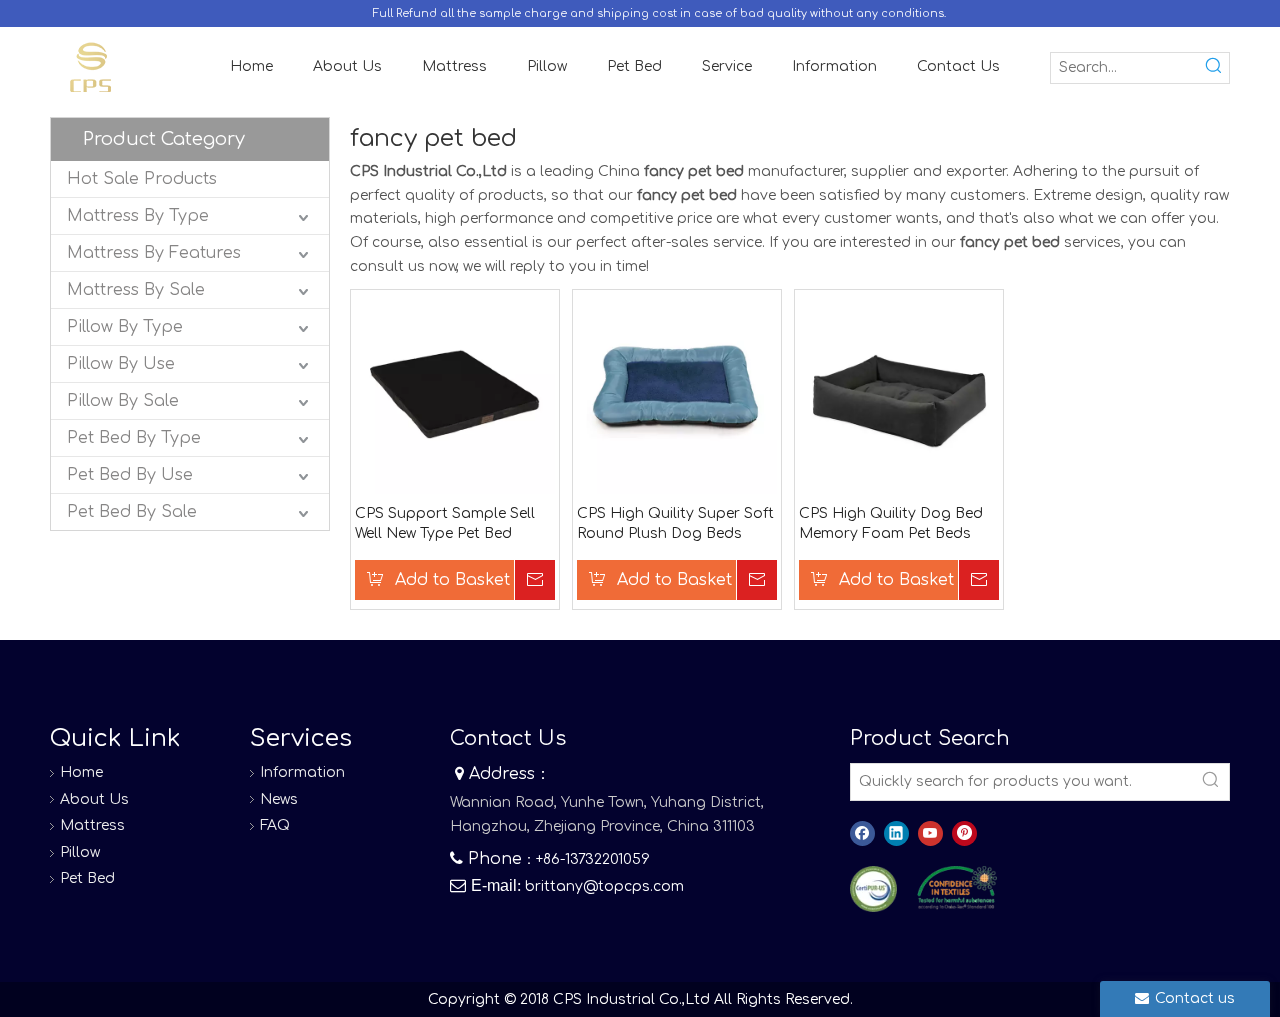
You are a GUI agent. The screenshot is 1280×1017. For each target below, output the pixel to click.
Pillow (80, 852)
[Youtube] (930, 833)
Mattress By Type (138, 216)
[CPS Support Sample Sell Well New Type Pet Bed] (455, 393)
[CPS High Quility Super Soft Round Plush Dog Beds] (677, 393)
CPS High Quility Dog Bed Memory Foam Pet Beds (891, 523)
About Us (94, 799)
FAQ (275, 825)
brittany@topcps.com (604, 886)
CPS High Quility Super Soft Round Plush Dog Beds (675, 523)
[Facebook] (862, 833)
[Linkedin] (896, 833)
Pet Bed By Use (130, 475)
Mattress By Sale (136, 290)
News (279, 799)
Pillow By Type (125, 327)
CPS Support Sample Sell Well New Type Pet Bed (445, 523)
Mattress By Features (154, 253)
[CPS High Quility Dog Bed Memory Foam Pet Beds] (899, 393)
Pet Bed (87, 878)
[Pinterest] (964, 833)
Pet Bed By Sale (132, 512)
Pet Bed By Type (134, 438)
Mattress (92, 825)
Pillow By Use (121, 364)
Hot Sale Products (142, 179)
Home (81, 772)
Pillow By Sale (123, 401)
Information (302, 772)
